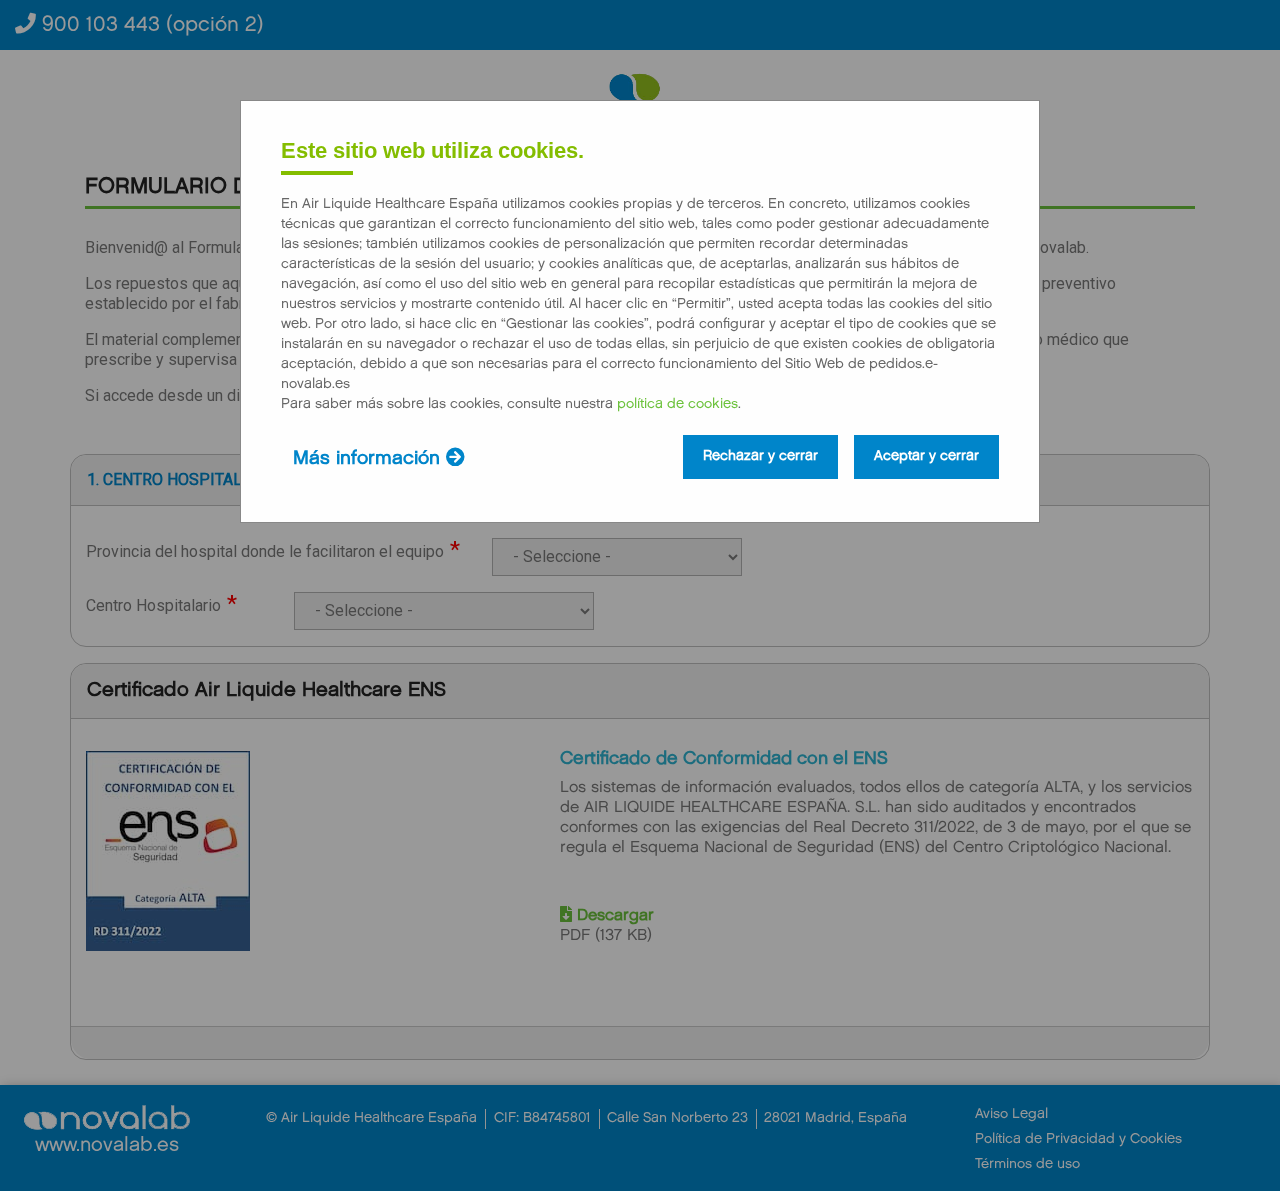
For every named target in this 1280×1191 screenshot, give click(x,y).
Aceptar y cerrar (926, 457)
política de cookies (677, 405)
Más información (369, 459)
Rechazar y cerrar (760, 457)
